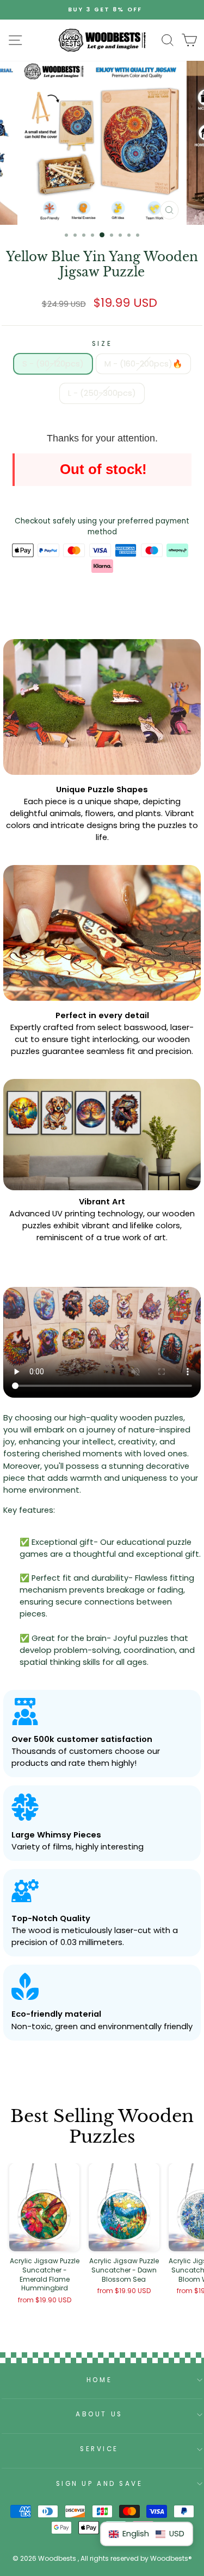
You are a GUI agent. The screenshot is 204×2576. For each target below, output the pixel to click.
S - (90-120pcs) (53, 364)
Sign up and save (100, 2484)
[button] (147, 2534)
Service (99, 2449)
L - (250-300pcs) (102, 393)
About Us (99, 2414)
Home (99, 2380)
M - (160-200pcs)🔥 (143, 364)
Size (102, 344)
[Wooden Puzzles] (102, 40)
